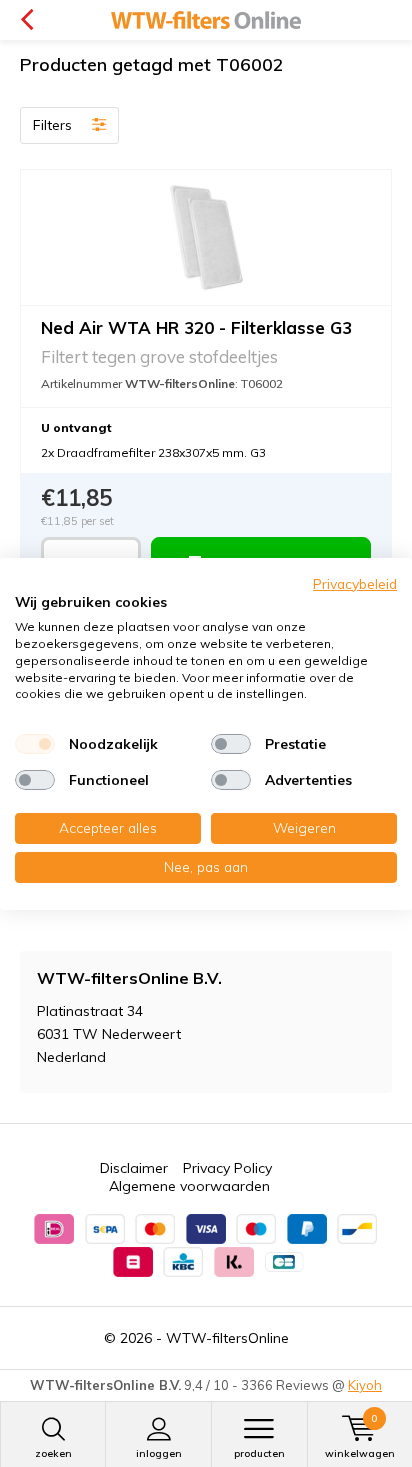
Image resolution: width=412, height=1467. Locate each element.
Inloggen (159, 1453)
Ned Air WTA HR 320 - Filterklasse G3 (196, 327)
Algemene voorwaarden (189, 1186)
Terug (26, 20)
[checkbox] (35, 744)
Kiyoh (365, 1385)
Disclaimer (134, 1168)
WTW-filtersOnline (227, 1338)
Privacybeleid (355, 582)
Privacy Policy (227, 1168)
